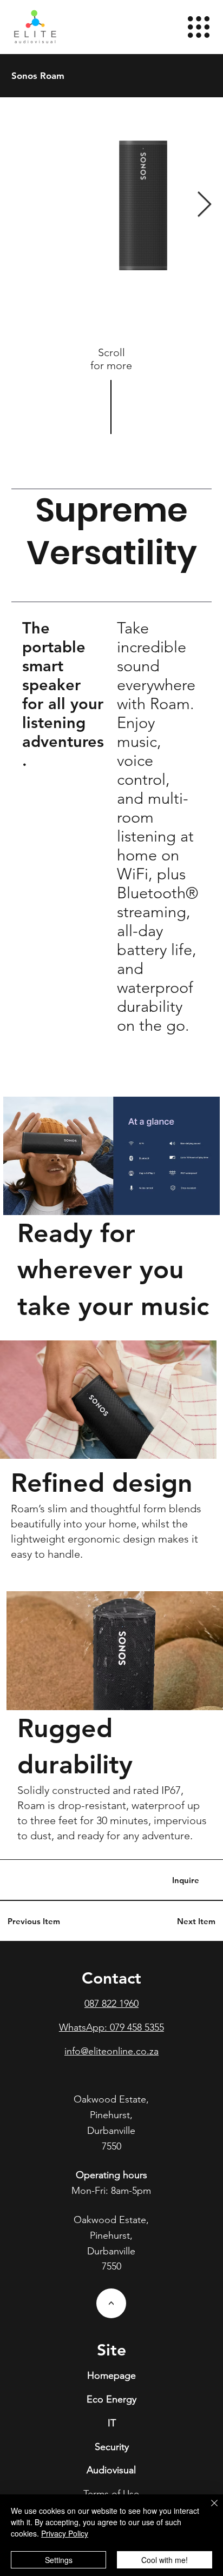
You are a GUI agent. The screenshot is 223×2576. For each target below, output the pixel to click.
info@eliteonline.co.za (111, 2051)
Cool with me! (165, 2560)
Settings (59, 2560)
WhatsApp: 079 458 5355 (111, 2027)
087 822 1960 (111, 2004)
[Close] (208, 2510)
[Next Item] (204, 206)
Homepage (111, 2375)
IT (112, 2423)
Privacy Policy (65, 2533)
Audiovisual (111, 2470)
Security (112, 2447)
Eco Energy (111, 2399)
